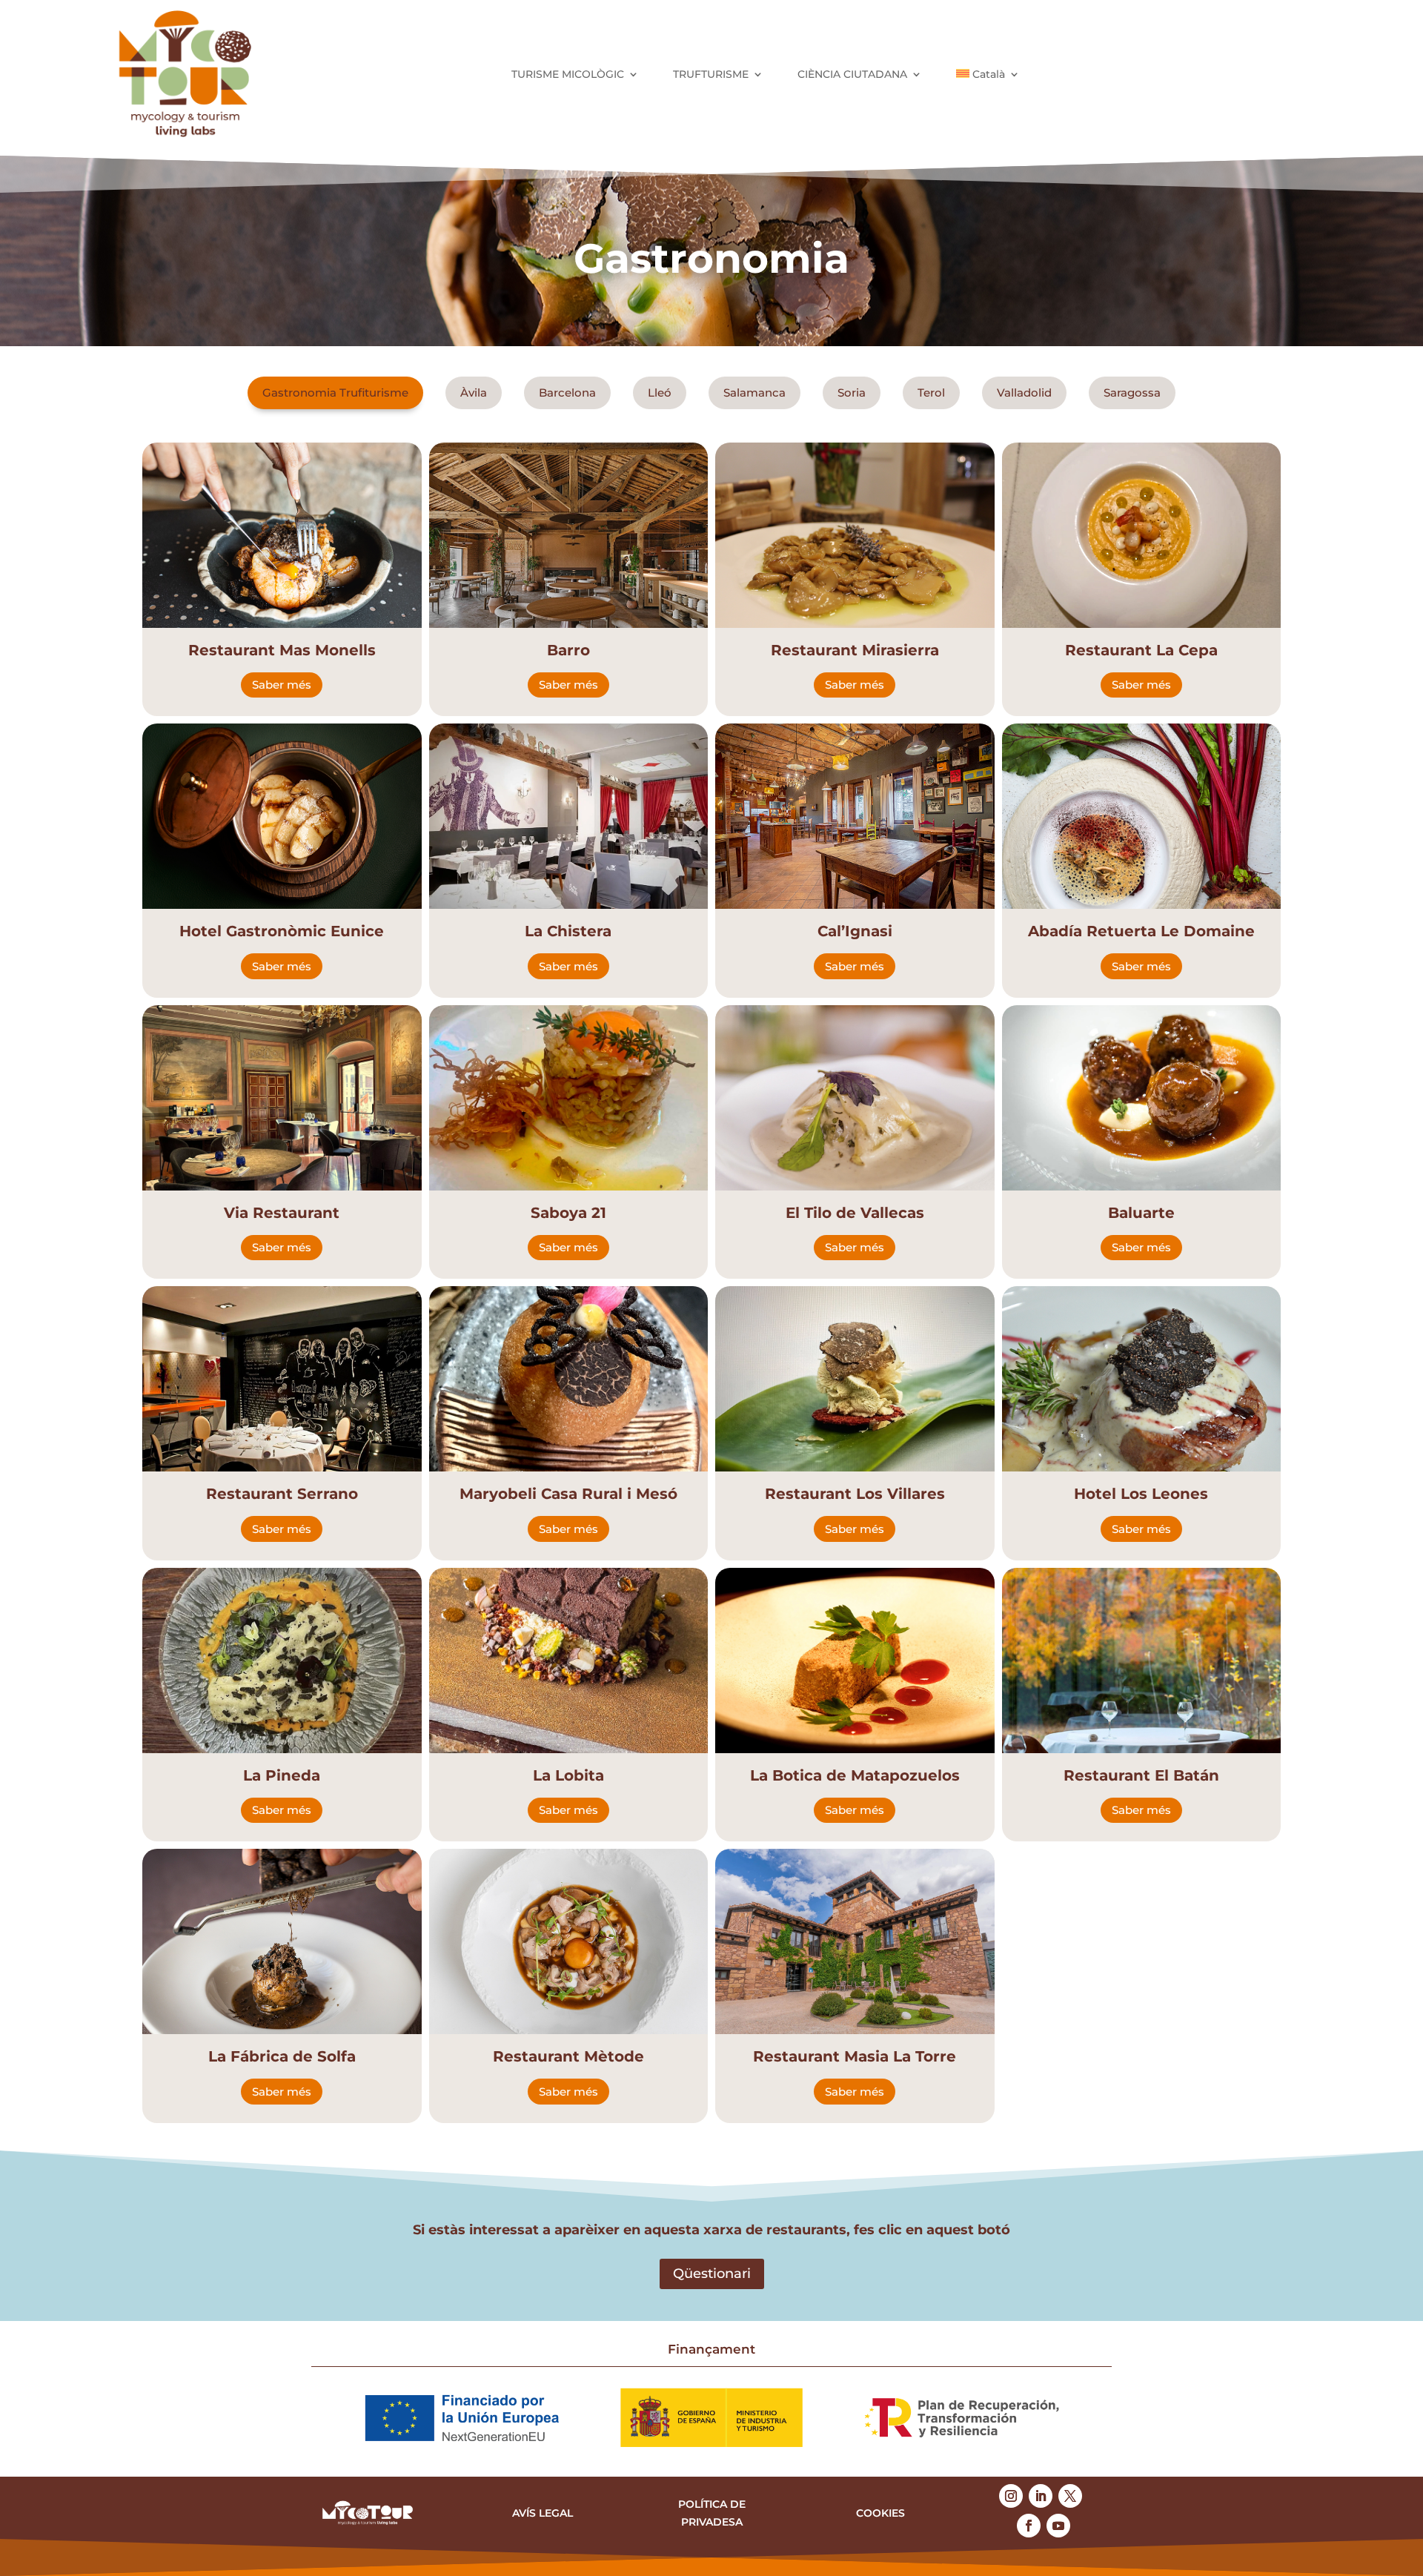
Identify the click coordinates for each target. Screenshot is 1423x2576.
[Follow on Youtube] (1058, 2526)
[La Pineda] (282, 1661)
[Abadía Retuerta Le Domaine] (1142, 816)
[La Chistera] (569, 816)
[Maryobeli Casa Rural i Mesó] (569, 1379)
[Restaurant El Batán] (1142, 1661)
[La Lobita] (569, 1661)
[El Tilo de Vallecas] (855, 1098)
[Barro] (569, 535)
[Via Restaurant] (282, 1098)
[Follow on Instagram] (1011, 2496)
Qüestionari (712, 2274)
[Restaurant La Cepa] (1142, 535)
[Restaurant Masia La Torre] (855, 1941)
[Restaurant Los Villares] (855, 1379)
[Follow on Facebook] (1029, 2526)
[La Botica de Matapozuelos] (855, 1661)
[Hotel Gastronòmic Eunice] (282, 816)
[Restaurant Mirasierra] (855, 535)
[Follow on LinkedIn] (1041, 2496)
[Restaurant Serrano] (282, 1379)
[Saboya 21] (569, 1098)
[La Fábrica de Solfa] (282, 1941)
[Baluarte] (1142, 1098)
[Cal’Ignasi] (855, 816)
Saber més (282, 685)
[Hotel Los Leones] (1142, 1379)
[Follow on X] (1070, 2496)
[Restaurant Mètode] (569, 1941)
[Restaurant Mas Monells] (282, 535)
